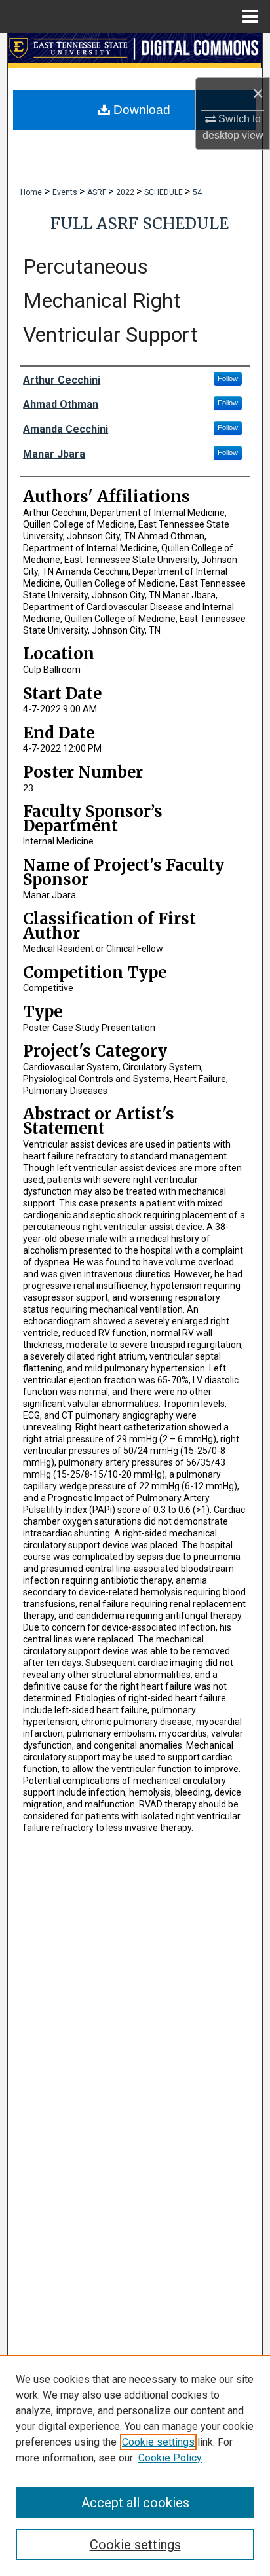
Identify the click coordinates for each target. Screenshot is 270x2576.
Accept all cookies (135, 2503)
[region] (135, 2465)
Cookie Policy (170, 2458)
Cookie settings (158, 2442)
